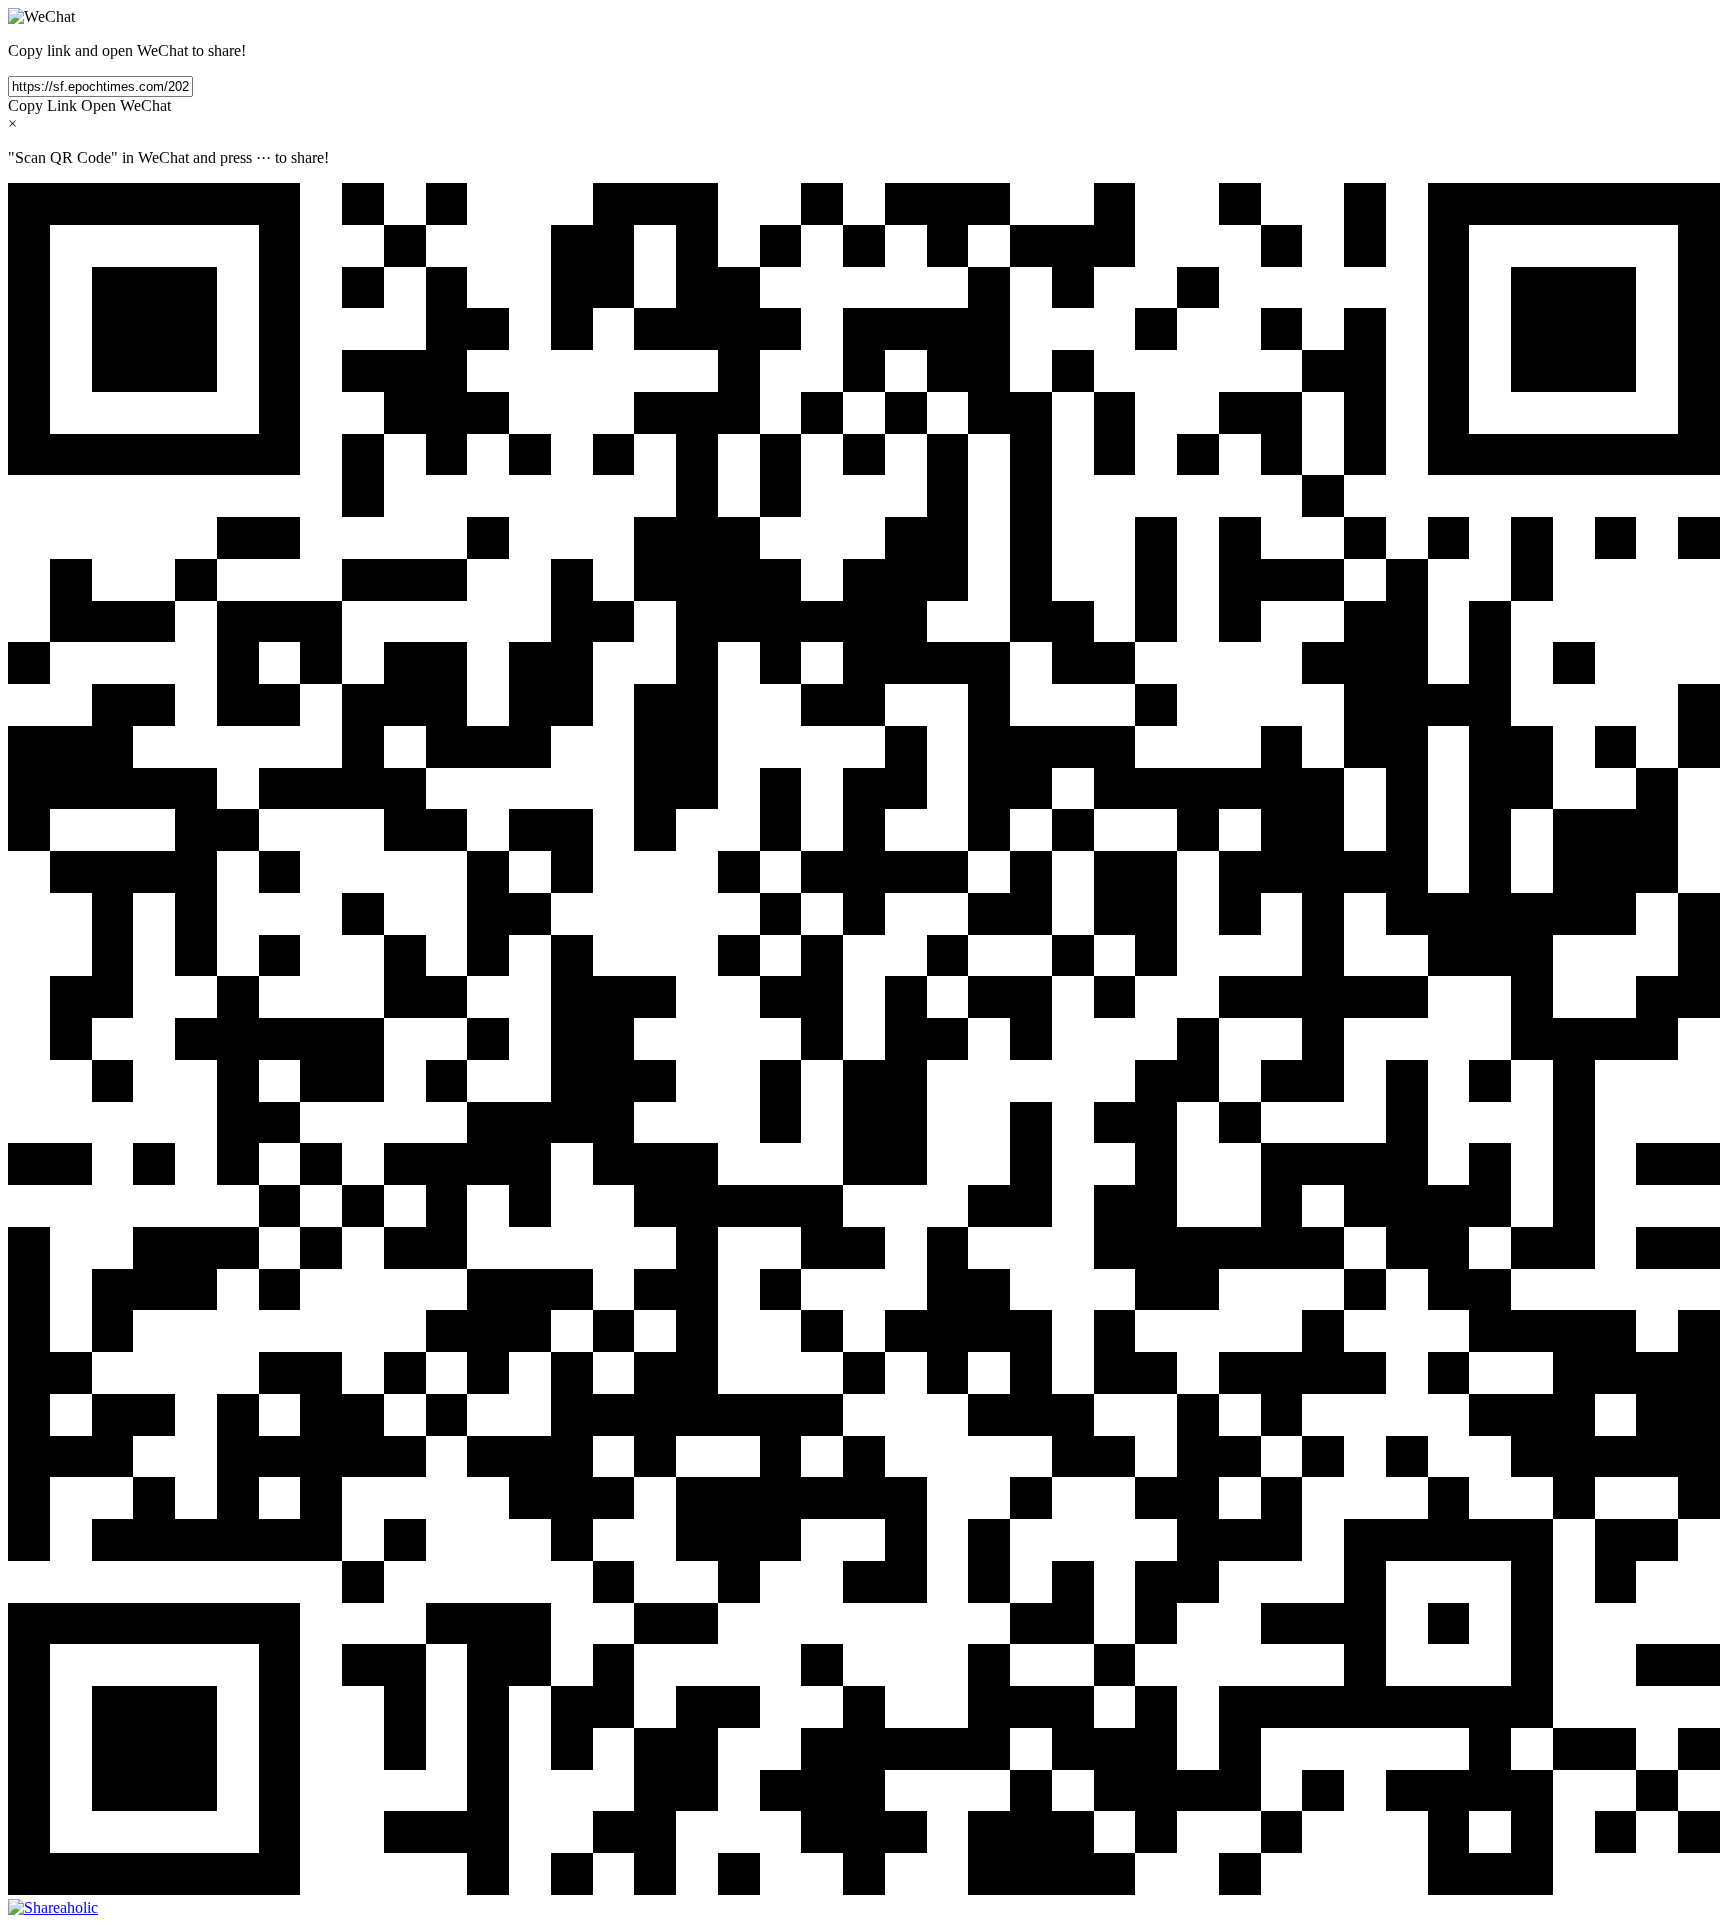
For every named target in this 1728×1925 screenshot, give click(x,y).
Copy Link (42, 105)
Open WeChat (126, 105)
